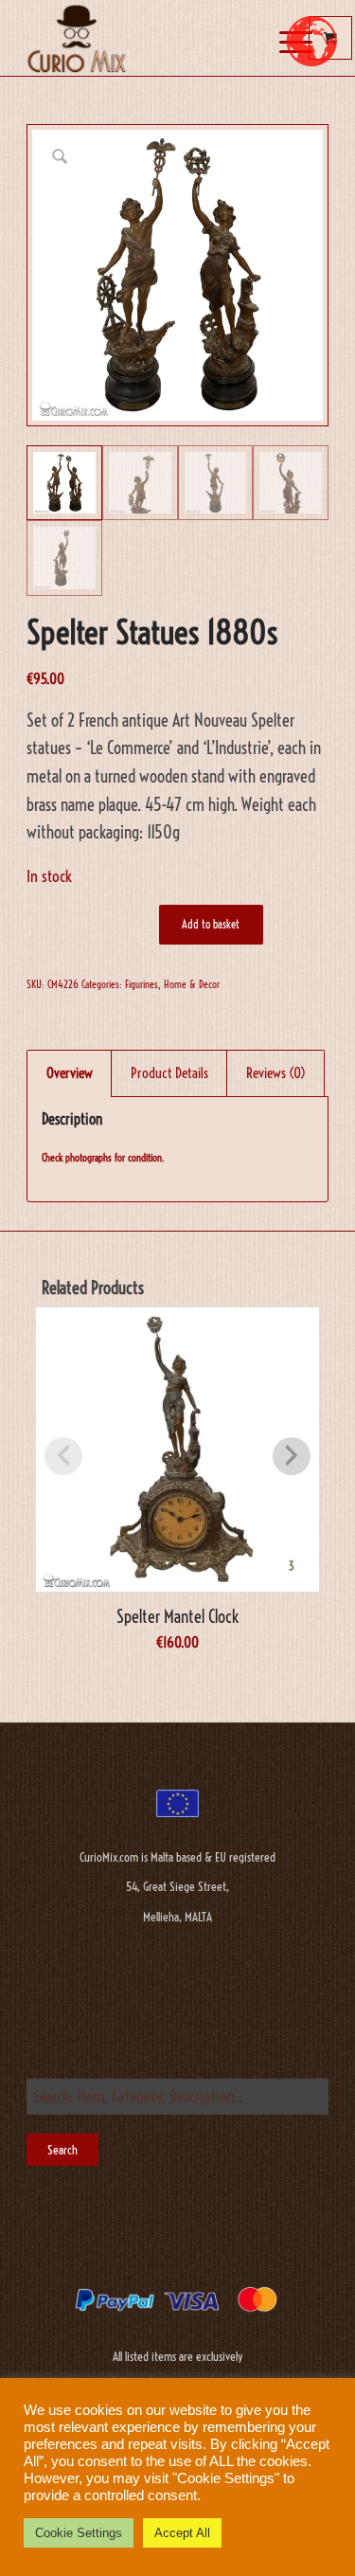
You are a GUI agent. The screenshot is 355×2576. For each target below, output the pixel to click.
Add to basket (211, 924)
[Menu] (279, 41)
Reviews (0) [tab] (276, 1073)
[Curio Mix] (147, 38)
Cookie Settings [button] (79, 2533)
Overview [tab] (70, 1073)
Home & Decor (192, 984)
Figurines (142, 984)
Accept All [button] (182, 2533)
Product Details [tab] (169, 1073)
